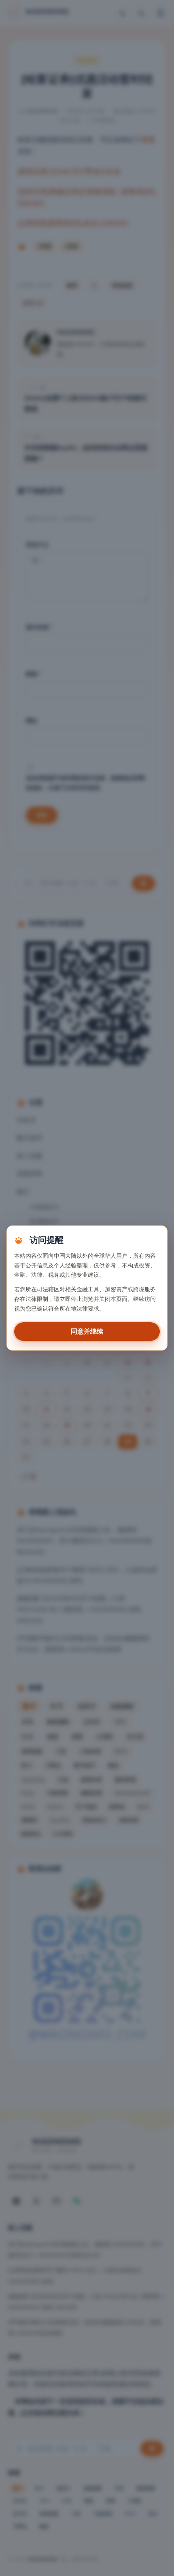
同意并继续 (87, 1332)
